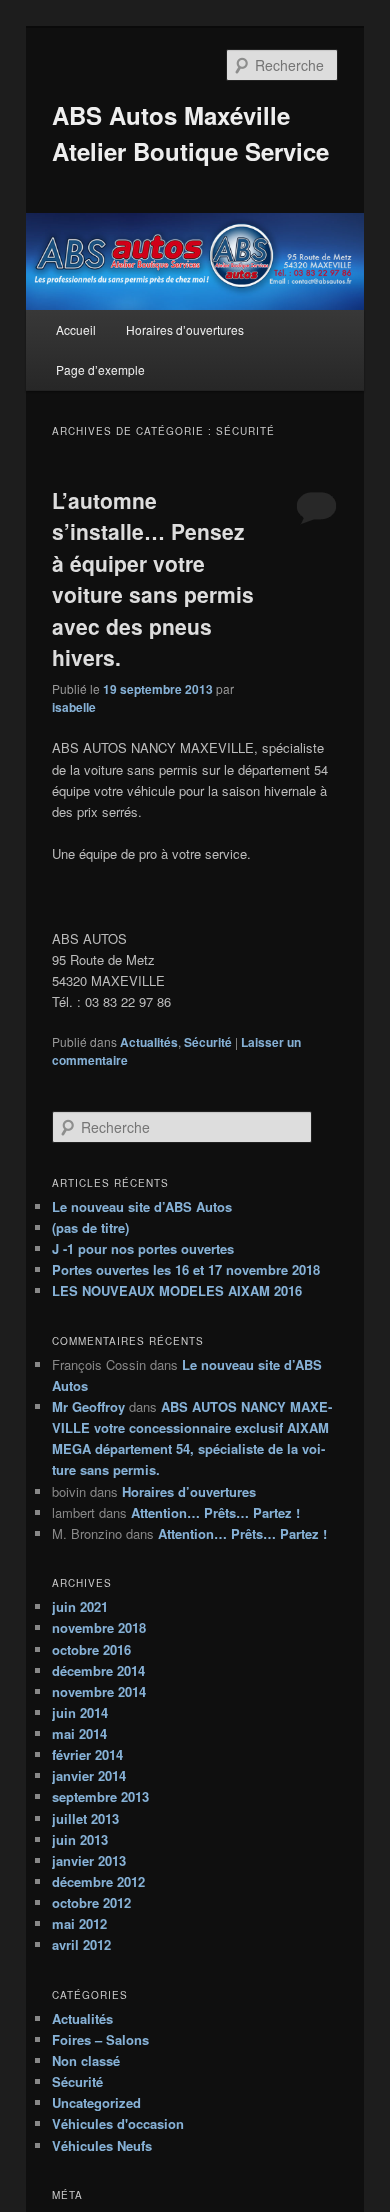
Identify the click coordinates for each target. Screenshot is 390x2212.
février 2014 (87, 1754)
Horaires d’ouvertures (185, 329)
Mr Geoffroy (88, 1406)
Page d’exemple (100, 369)
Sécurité (208, 1042)
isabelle (74, 707)
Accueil (76, 329)
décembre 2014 (98, 1670)
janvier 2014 (89, 1775)
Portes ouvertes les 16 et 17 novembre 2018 (186, 1269)
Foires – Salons (100, 2039)
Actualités (149, 1042)
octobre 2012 (91, 1902)
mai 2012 (79, 1923)
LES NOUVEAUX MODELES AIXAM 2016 (177, 1290)
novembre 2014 (99, 1691)
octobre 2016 (91, 1649)
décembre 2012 (98, 1881)
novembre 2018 (99, 1627)
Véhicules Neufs (102, 2145)
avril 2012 (81, 1944)
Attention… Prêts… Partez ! (215, 1512)
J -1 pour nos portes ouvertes (143, 1248)
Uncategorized (96, 2102)
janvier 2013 (89, 1860)
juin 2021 (80, 1606)
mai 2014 (79, 1733)
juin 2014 (80, 1712)
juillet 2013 (85, 1818)
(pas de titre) (90, 1227)
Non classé (86, 2060)
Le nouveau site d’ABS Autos (142, 1206)
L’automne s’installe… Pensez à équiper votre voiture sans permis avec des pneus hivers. (153, 579)
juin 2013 (80, 1839)
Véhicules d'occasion (118, 2123)
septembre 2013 (100, 1796)
